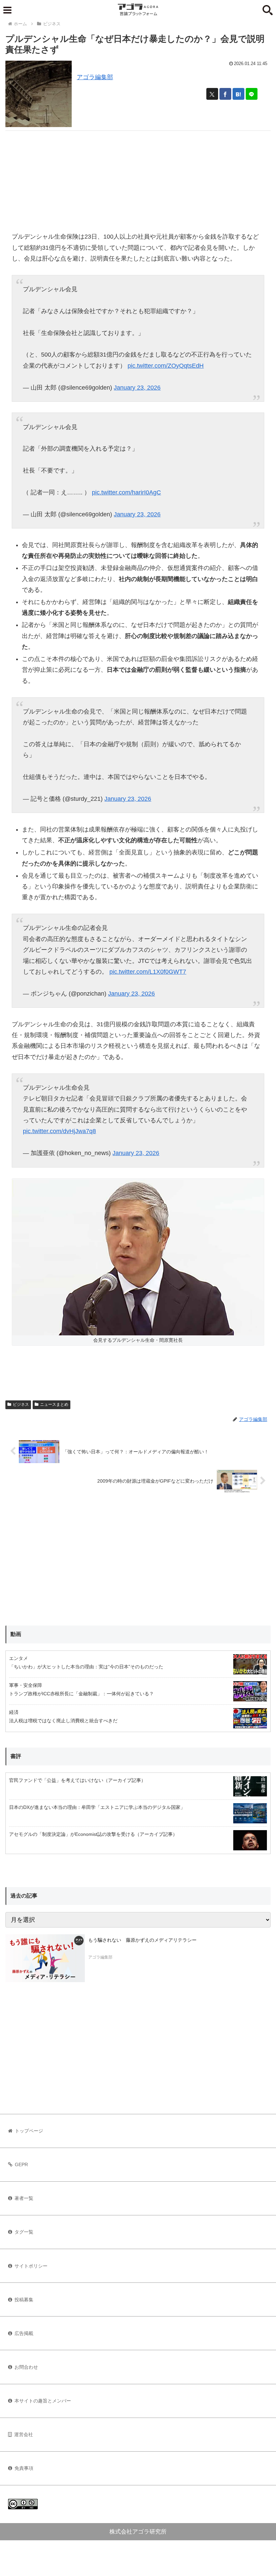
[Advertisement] (138, 178)
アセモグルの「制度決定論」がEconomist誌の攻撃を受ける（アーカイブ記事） (93, 1834)
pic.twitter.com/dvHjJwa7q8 (59, 1131)
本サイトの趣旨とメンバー (43, 2401)
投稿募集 (24, 2300)
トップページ (29, 2131)
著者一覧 (24, 2198)
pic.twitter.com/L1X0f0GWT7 (148, 972)
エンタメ (19, 1658)
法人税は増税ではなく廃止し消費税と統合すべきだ (63, 1721)
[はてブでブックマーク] (238, 94)
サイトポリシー (31, 2266)
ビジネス (21, 1404)
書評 (16, 1756)
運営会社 (24, 2434)
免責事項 (24, 2468)
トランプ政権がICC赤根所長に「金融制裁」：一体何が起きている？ (81, 1694)
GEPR (21, 2164)
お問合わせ (26, 2367)
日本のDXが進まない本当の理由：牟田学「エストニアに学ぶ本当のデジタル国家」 (97, 1807)
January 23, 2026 (137, 388)
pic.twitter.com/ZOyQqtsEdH (166, 366)
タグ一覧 (24, 2232)
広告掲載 (24, 2333)
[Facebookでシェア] (225, 94)
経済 (14, 1712)
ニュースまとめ (54, 1404)
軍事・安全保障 (26, 1685)
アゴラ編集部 (95, 77)
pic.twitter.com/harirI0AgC (126, 492)
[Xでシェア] (212, 94)
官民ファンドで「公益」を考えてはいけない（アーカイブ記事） (77, 1780)
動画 (16, 1634)
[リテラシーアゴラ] (45, 1958)
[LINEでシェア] (252, 94)
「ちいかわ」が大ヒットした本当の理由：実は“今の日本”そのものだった (86, 1667)
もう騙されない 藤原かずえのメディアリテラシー (142, 1940)
